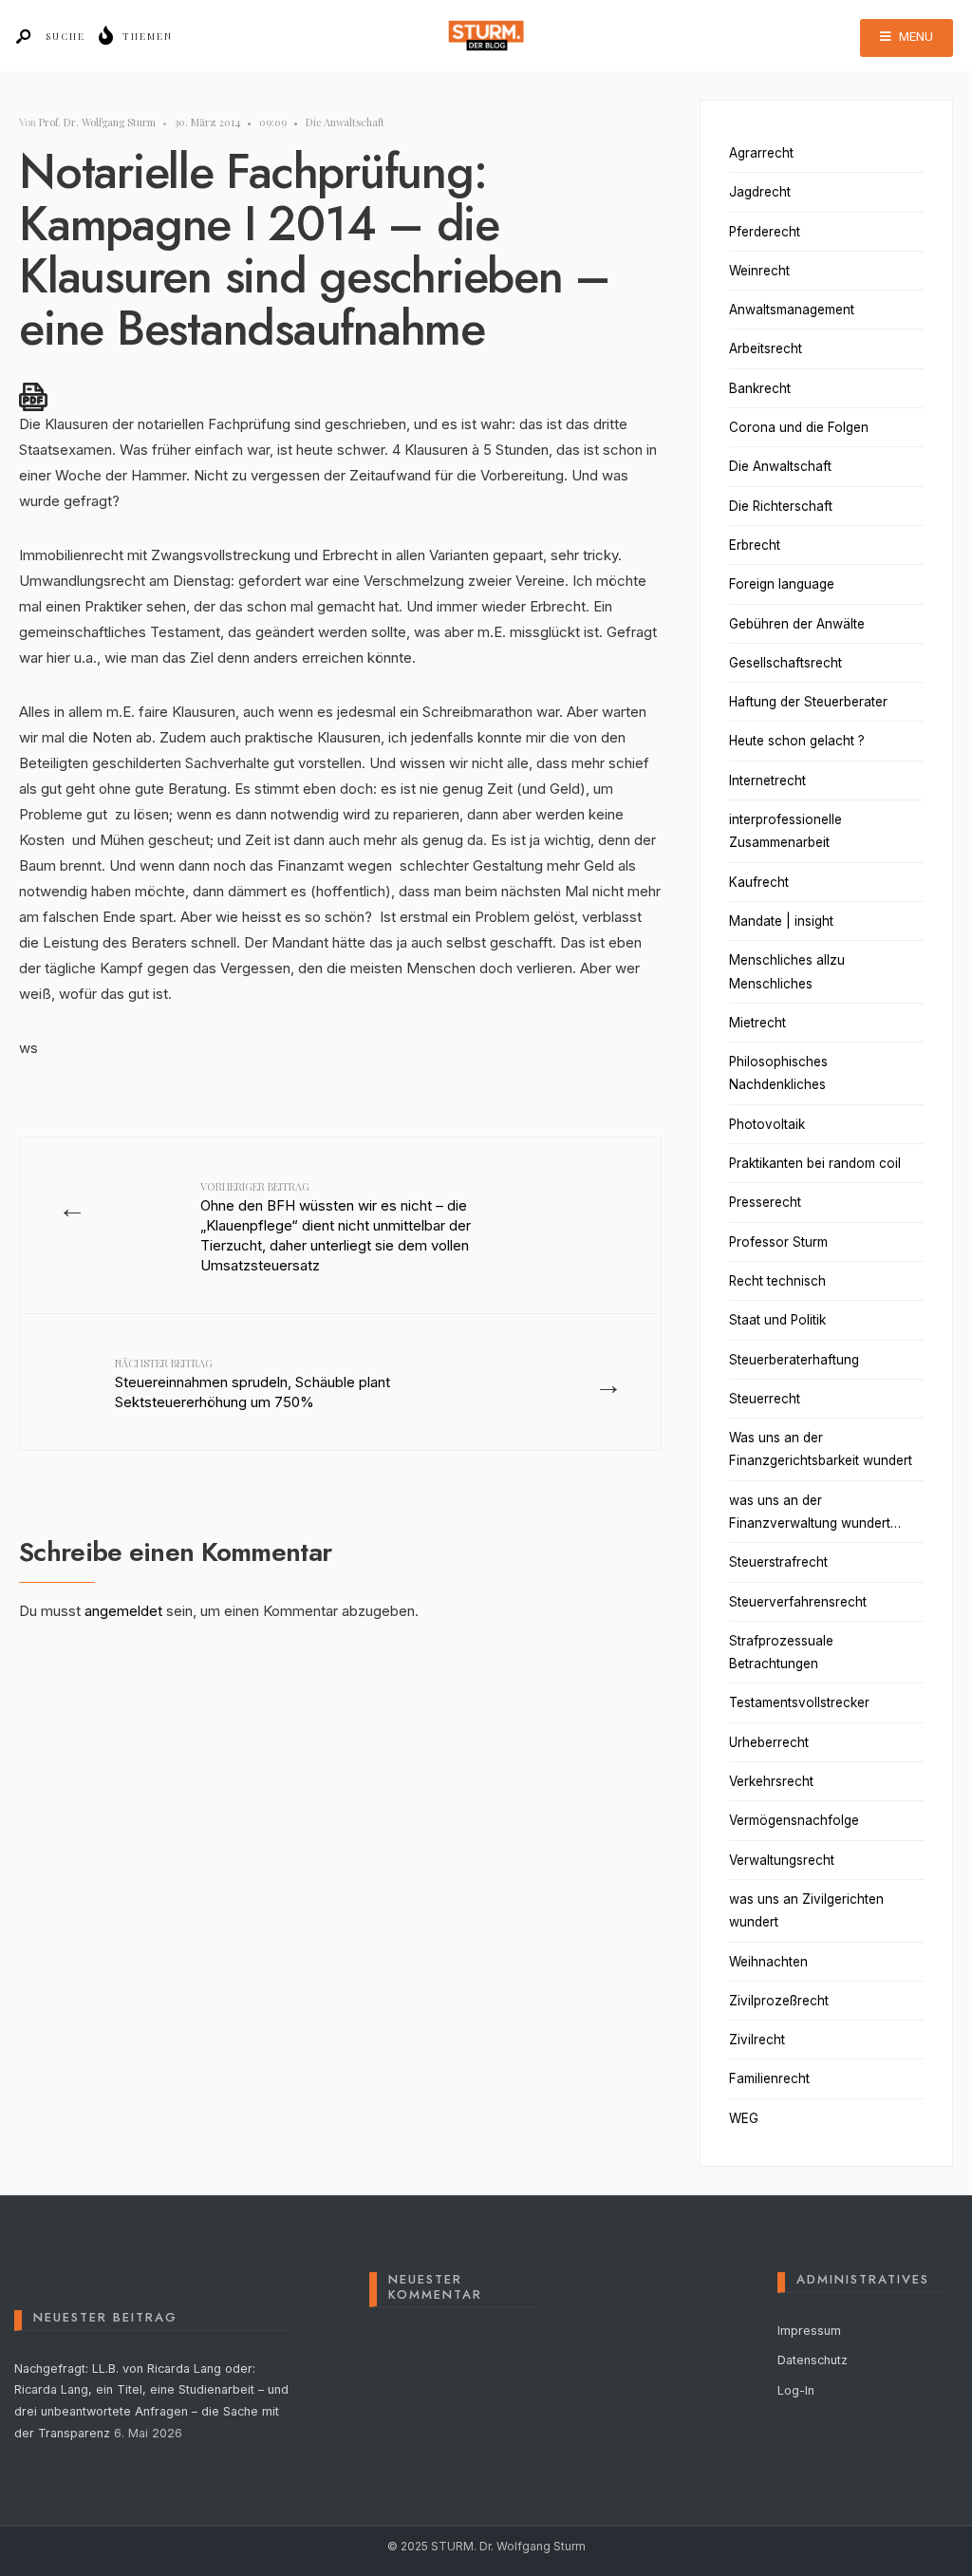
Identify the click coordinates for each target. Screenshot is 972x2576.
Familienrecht (769, 2078)
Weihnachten (768, 1962)
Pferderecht (765, 232)
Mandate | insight (781, 921)
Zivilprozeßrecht (779, 2001)
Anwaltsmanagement (792, 310)
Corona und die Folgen (799, 427)
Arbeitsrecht (766, 348)
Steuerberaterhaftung (794, 1360)
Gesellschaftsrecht (785, 663)
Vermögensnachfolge (794, 1820)
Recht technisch (777, 1281)
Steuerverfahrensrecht (798, 1602)
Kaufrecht (759, 882)
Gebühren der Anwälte (797, 624)
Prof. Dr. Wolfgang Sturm (97, 122)
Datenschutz (813, 2360)
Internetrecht (767, 780)
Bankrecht (760, 388)
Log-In (796, 2390)
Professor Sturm (778, 1242)
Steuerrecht (765, 1399)
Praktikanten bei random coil (815, 1163)
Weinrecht (759, 271)
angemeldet (123, 1611)
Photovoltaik (767, 1124)
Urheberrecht (769, 1742)
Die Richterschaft (781, 506)
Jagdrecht (760, 192)
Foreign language (782, 584)
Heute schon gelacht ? (797, 741)
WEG (744, 2118)
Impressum (809, 2331)
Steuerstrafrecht (778, 1562)
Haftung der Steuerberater (808, 702)
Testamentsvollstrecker (799, 1702)
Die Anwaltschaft (345, 122)
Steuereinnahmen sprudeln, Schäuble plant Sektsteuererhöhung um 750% (252, 1383)
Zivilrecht (757, 2040)
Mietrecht (757, 1023)
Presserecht (765, 1202)
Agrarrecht (761, 153)
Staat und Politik (777, 1320)
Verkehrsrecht (771, 1781)
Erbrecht (755, 545)
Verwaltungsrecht (782, 1860)
